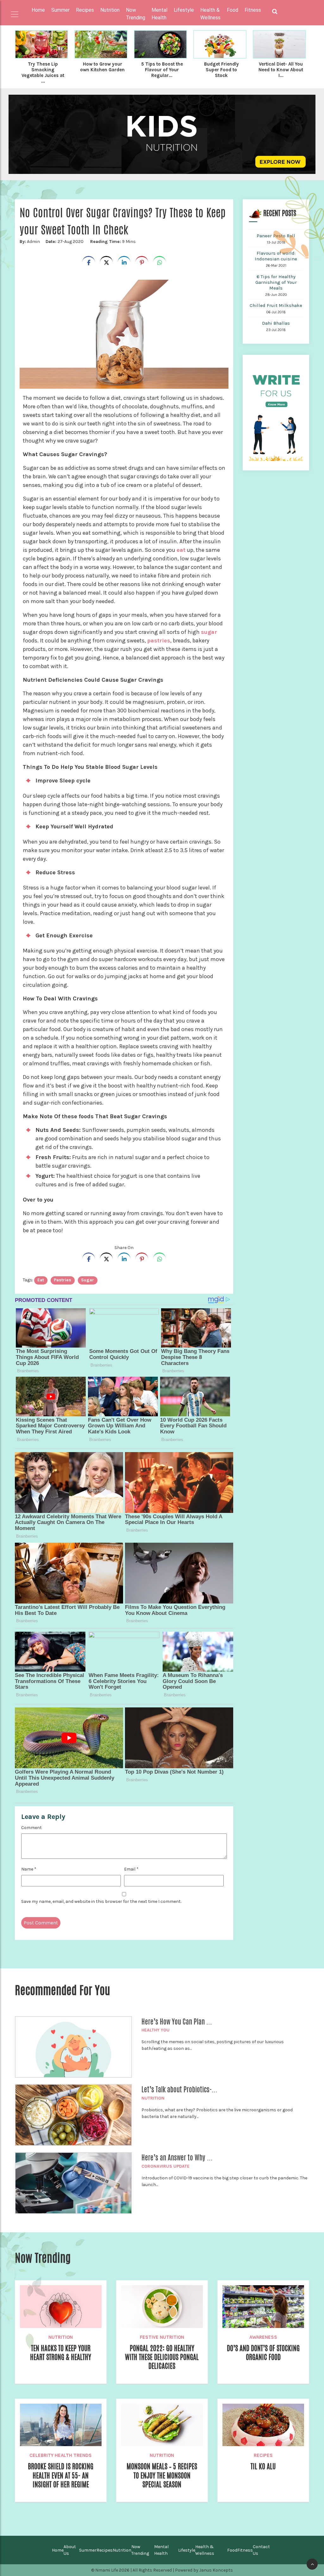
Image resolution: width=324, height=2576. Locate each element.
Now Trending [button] (136, 14)
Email (131, 1869)
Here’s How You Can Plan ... (177, 2022)
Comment (31, 1828)
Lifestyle (187, 2550)
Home (38, 10)
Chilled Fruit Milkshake (276, 305)
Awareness (263, 2337)
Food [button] (233, 10)
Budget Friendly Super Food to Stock (221, 70)
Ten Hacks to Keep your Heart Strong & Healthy (61, 2353)
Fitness (245, 2550)
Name (29, 1869)
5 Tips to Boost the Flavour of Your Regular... (162, 70)
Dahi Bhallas (276, 323)
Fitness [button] (253, 10)
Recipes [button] (85, 10)
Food (232, 2550)
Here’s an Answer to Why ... (177, 2158)
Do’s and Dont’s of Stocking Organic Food (263, 2353)
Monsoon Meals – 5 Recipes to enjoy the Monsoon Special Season (162, 2475)
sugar (209, 632)
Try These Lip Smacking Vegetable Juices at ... (43, 73)
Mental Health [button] (159, 14)
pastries (159, 641)
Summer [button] (60, 10)
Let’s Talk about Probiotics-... (179, 2089)
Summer (88, 2550)
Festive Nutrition (162, 2337)
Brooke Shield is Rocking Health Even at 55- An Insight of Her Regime (61, 2475)
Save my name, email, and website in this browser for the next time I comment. (101, 1901)
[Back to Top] (312, 2564)
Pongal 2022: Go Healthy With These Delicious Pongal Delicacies (162, 2357)
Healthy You (156, 2030)
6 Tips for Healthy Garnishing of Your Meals (276, 282)
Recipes (263, 2455)
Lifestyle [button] (184, 10)
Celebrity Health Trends (61, 2455)
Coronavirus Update (165, 2166)
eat (181, 550)
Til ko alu (263, 2466)
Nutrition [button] (110, 10)
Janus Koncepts (216, 2570)
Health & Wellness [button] (210, 14)
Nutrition (153, 2098)
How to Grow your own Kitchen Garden (102, 67)
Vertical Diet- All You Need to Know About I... (281, 70)
